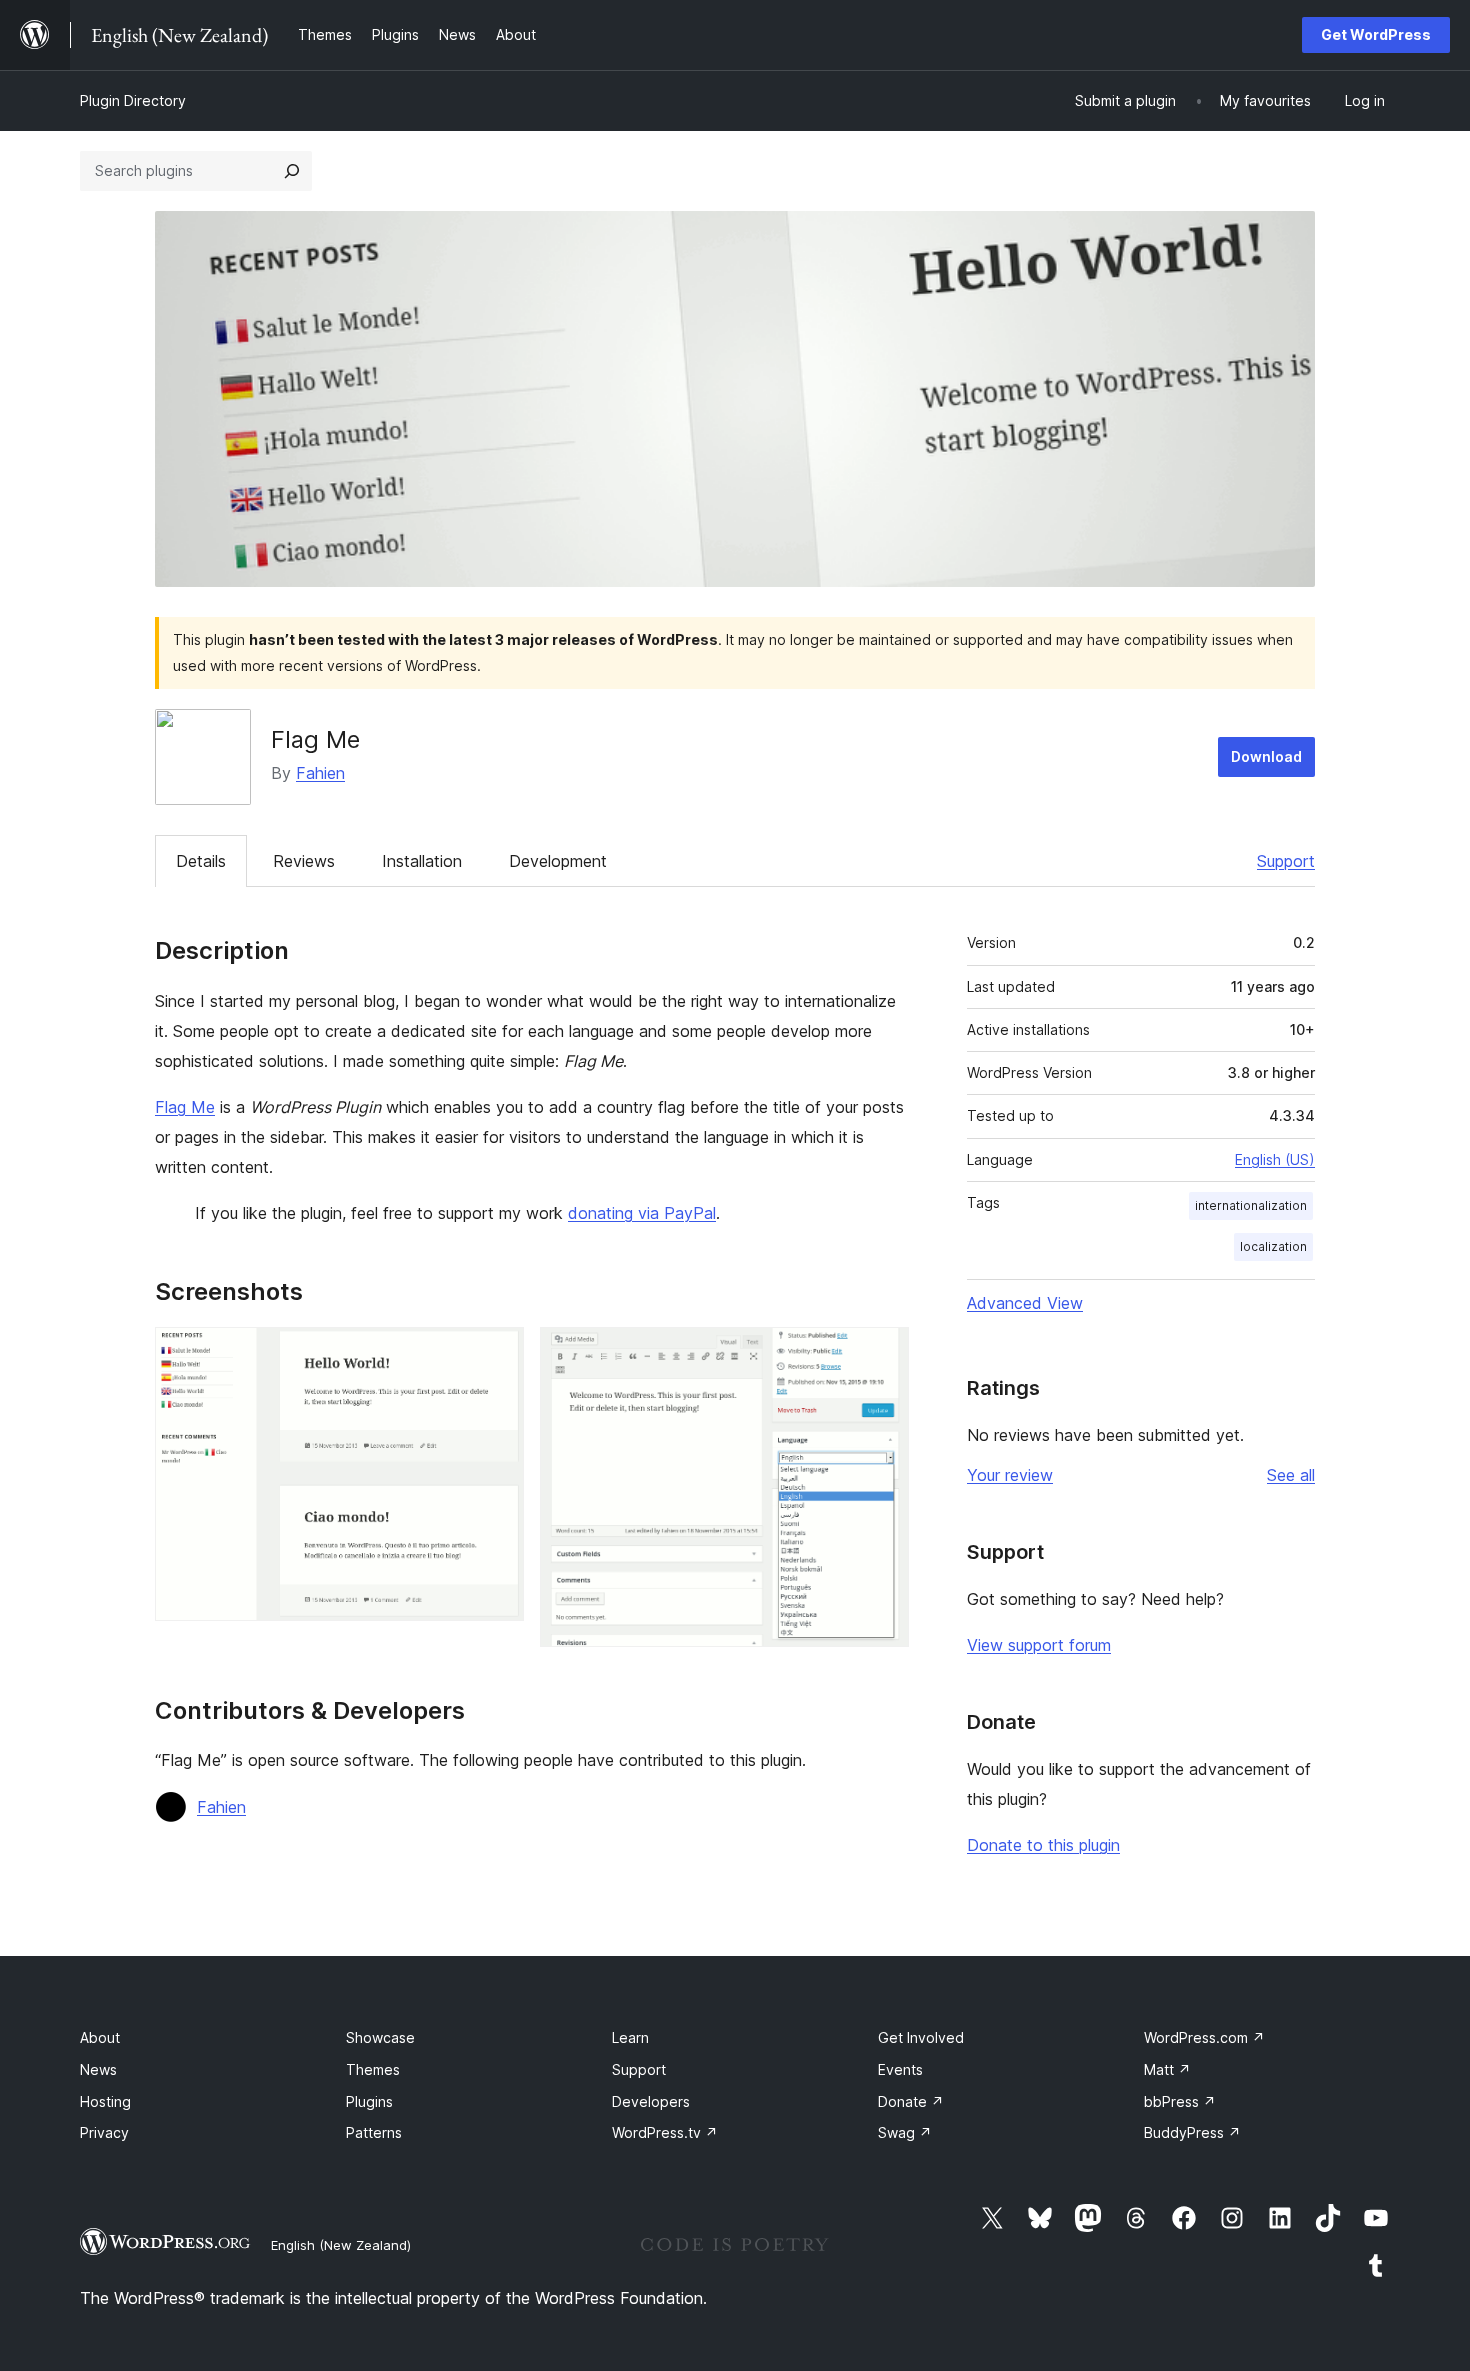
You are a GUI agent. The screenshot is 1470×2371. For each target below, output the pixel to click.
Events (900, 2069)
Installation (422, 861)
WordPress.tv (665, 2132)
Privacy (104, 2132)
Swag (905, 2132)
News (98, 2069)
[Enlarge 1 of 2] (497, 1354)
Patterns (374, 2132)
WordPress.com (1204, 2037)
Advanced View (1025, 1303)
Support (1286, 861)
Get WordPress (1376, 34)
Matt (1167, 2069)
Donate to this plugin (1043, 1845)
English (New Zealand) (341, 2245)
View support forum (1039, 1645)
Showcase (380, 2037)
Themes (373, 2069)
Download (1266, 756)
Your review (1010, 1475)
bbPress (1180, 2101)
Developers (651, 2101)
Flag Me (185, 1107)
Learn (630, 2037)
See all (1291, 1475)
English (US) (1275, 1159)
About (100, 2037)
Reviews (304, 861)
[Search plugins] (292, 171)
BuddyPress (1192, 2132)
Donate (911, 2101)
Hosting (105, 2101)
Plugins (369, 2101)
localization (1273, 1246)
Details (201, 861)
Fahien (320, 773)
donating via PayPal (642, 1213)
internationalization (1251, 1205)
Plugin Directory (133, 100)
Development (558, 861)
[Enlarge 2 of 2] (882, 1354)
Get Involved (921, 2037)
